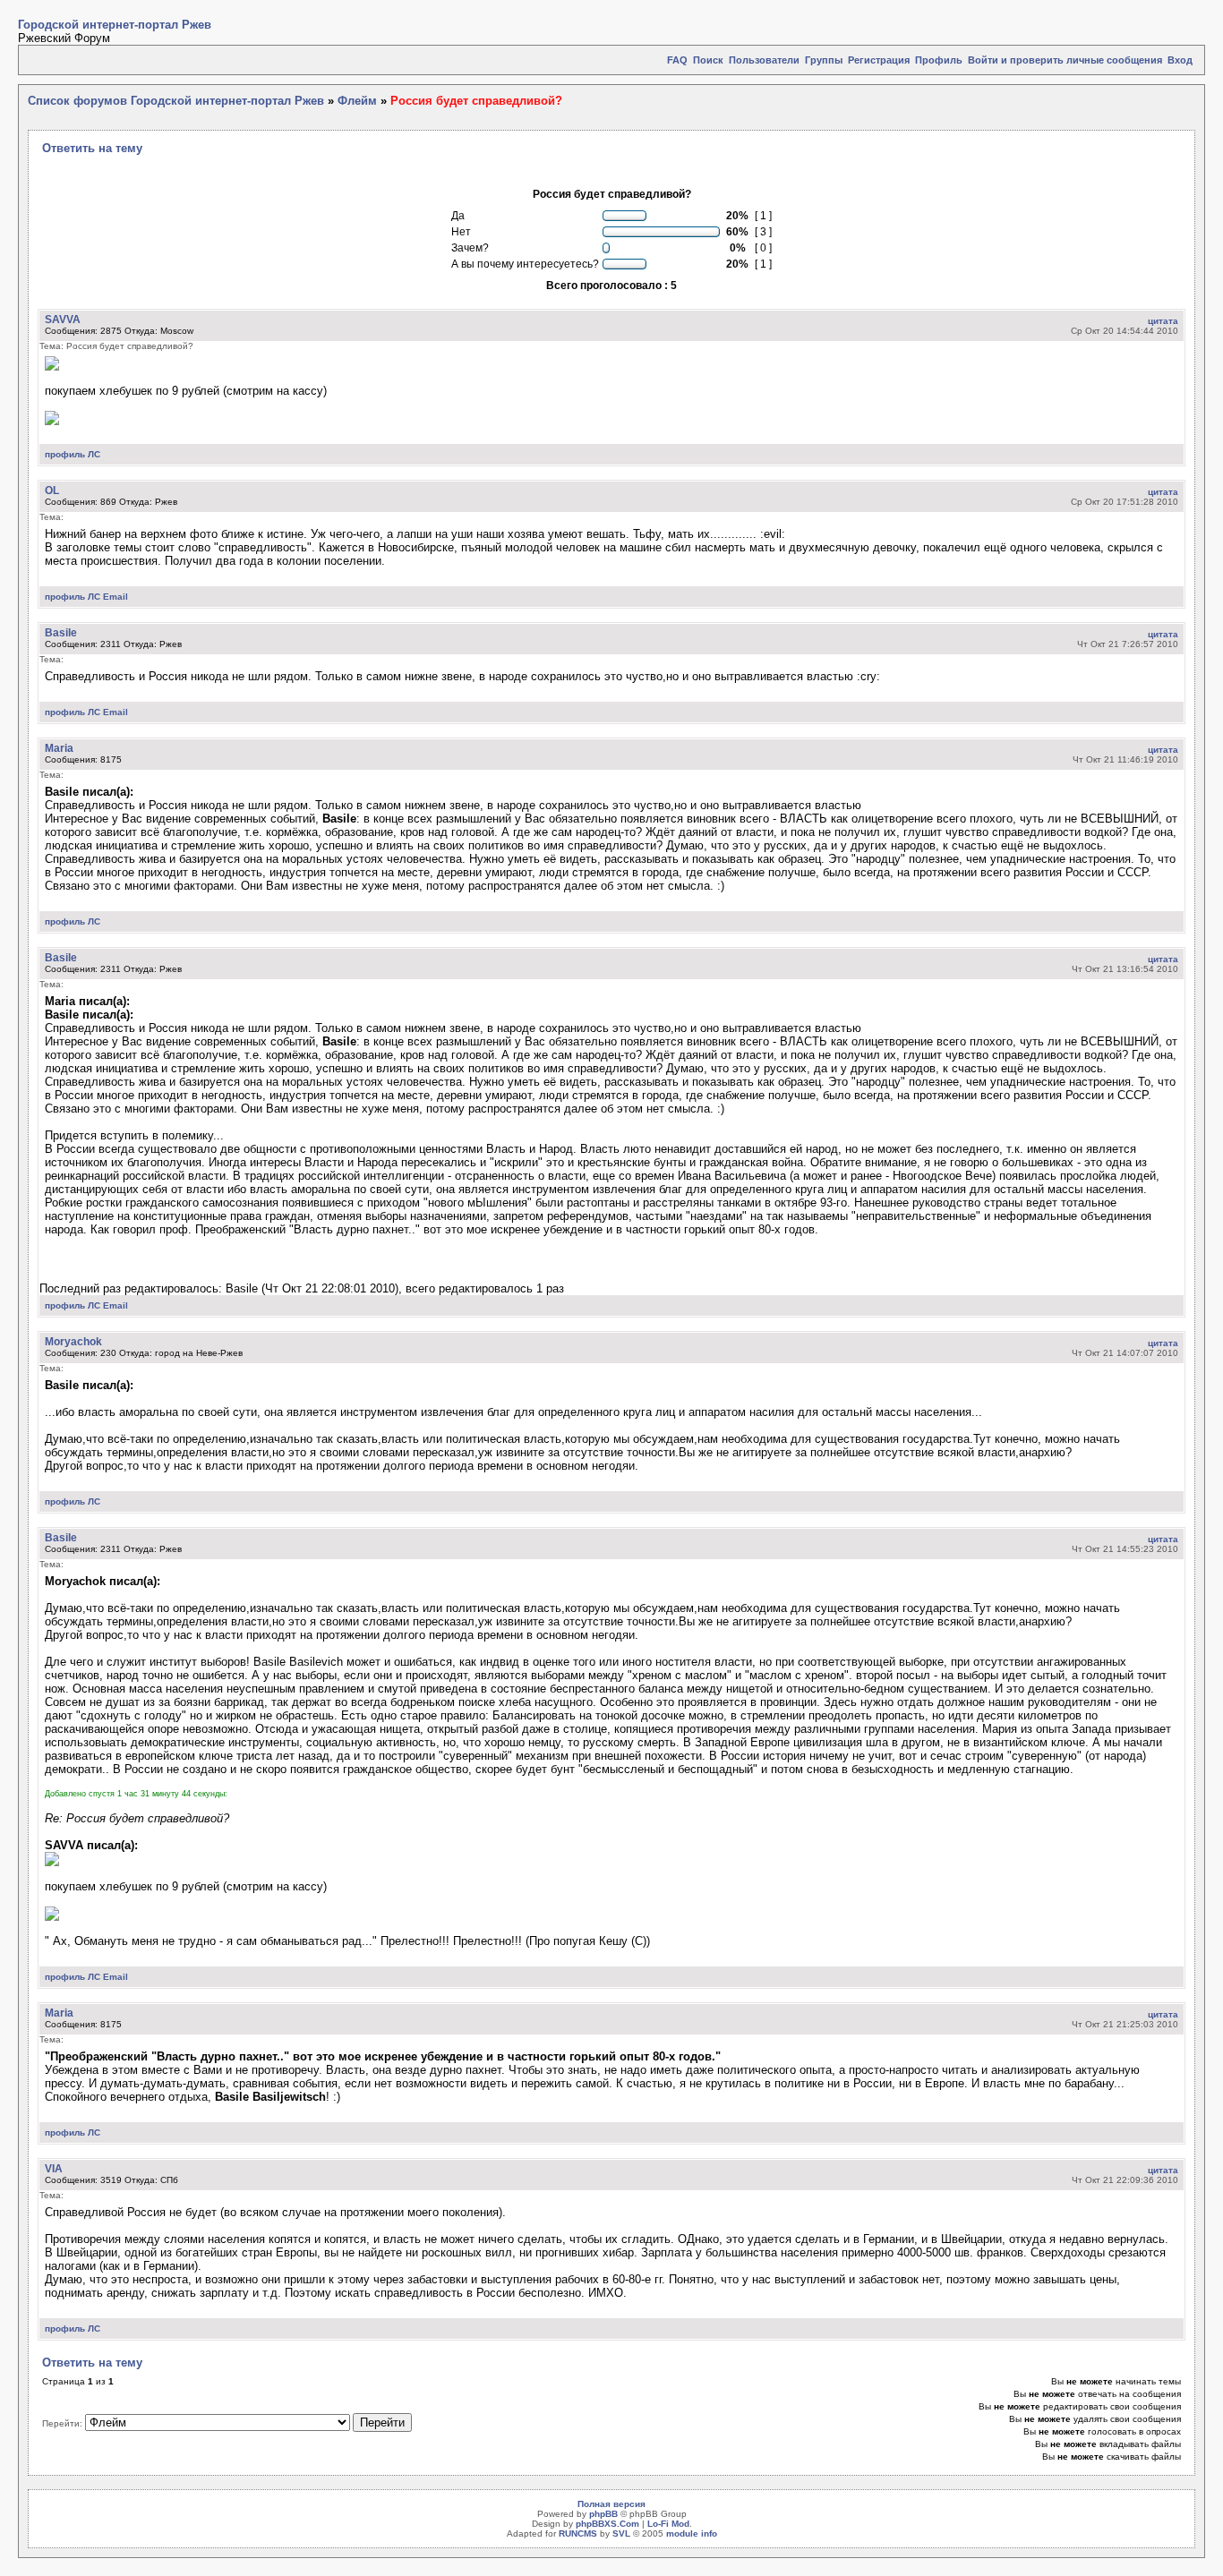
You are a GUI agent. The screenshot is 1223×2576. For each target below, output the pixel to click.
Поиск (708, 60)
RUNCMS (578, 2533)
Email (115, 597)
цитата (1163, 321)
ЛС (94, 454)
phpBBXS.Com (607, 2524)
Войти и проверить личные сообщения (1065, 60)
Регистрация (879, 60)
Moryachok (73, 1341)
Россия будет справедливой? (476, 101)
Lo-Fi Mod (668, 2524)
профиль (65, 454)
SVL (621, 2533)
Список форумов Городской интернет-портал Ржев (176, 101)
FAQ (677, 60)
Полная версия (611, 2504)
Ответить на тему (92, 148)
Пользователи (764, 60)
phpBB (603, 2514)
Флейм (357, 101)
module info (692, 2533)
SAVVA (63, 319)
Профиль (939, 60)
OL (52, 490)
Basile (61, 632)
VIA (54, 2168)
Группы (824, 60)
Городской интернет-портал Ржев (115, 25)
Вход (1180, 60)
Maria (59, 748)
